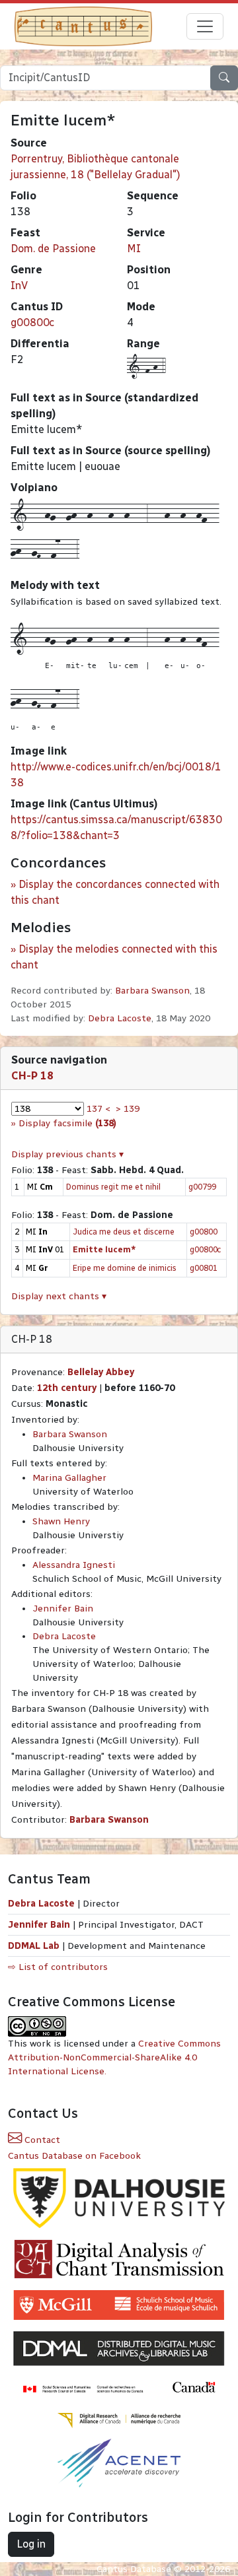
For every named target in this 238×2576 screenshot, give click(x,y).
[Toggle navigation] (205, 26)
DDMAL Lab (34, 1946)
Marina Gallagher (69, 1478)
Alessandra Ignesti (74, 1565)
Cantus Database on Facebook (74, 2156)
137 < (99, 1109)
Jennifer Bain (63, 1609)
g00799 (202, 1187)
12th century (67, 1388)
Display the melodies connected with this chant (114, 957)
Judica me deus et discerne (124, 1232)
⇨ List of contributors (58, 1967)
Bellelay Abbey (101, 1372)
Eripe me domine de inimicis (125, 1268)
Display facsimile (67, 1123)
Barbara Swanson (152, 991)
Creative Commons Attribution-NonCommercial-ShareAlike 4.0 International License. (114, 2057)
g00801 (204, 1268)
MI (134, 249)
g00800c (32, 322)
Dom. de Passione (53, 249)
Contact (41, 2140)
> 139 (128, 1109)
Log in (31, 2544)
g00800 (204, 1232)
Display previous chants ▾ (67, 1154)
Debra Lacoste (120, 1018)
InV (19, 286)
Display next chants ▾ (59, 1296)
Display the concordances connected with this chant (115, 892)
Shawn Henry (61, 1521)
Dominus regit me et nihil (113, 1187)
